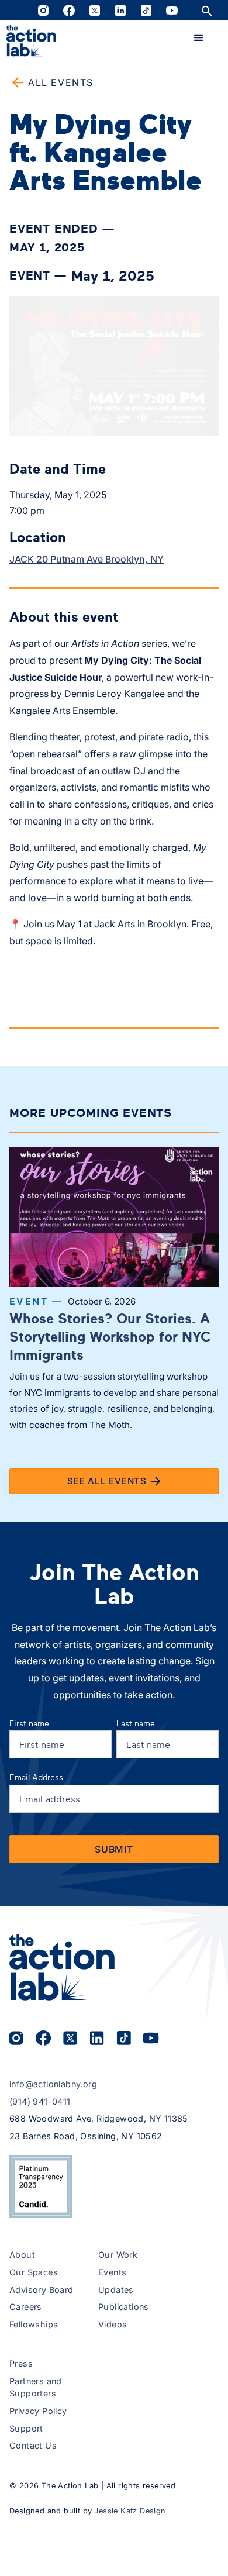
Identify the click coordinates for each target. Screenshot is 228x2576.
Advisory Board (42, 2290)
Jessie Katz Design (130, 2511)
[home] (31, 41)
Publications (124, 2307)
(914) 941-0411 (40, 2101)
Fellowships (34, 2324)
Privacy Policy (38, 2411)
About (22, 2255)
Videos (113, 2324)
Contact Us (33, 2445)
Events (112, 2272)
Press (21, 2363)
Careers (26, 2307)
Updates (116, 2290)
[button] (199, 38)
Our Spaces (34, 2272)
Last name (136, 1723)
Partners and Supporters (36, 2387)
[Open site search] (207, 10)
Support (26, 2428)
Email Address (36, 1777)
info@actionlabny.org (53, 2084)
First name (29, 1723)
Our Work (118, 2255)
